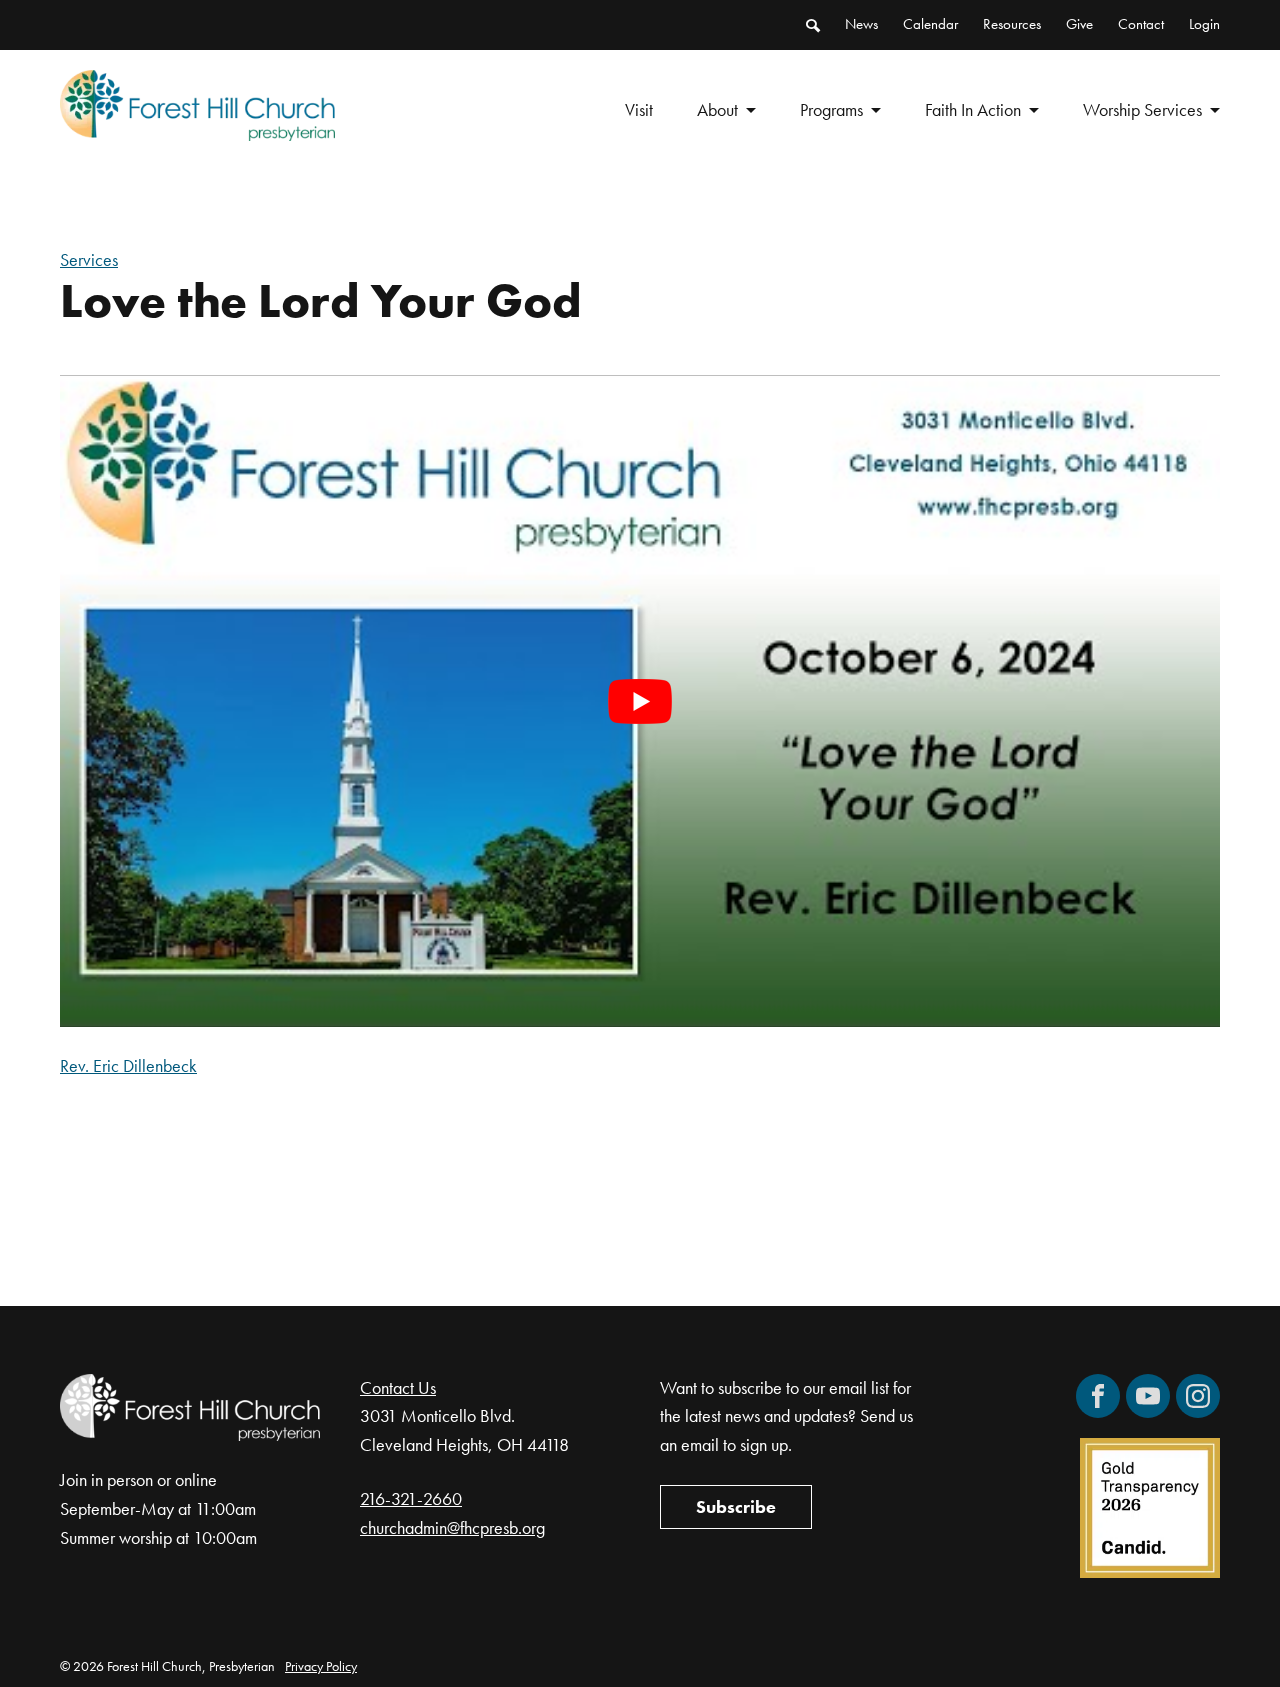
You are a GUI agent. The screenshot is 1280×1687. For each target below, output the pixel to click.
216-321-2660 (411, 1498)
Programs (831, 109)
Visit (639, 109)
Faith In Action (973, 109)
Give (1079, 24)
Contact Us (398, 1387)
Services (89, 259)
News (861, 24)
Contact (1141, 24)
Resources (1012, 24)
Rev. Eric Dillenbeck (128, 1065)
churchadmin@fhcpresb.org (452, 1527)
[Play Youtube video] (640, 701)
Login (1204, 24)
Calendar (930, 24)
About (717, 109)
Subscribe (736, 1506)
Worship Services (1142, 109)
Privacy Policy (321, 1666)
